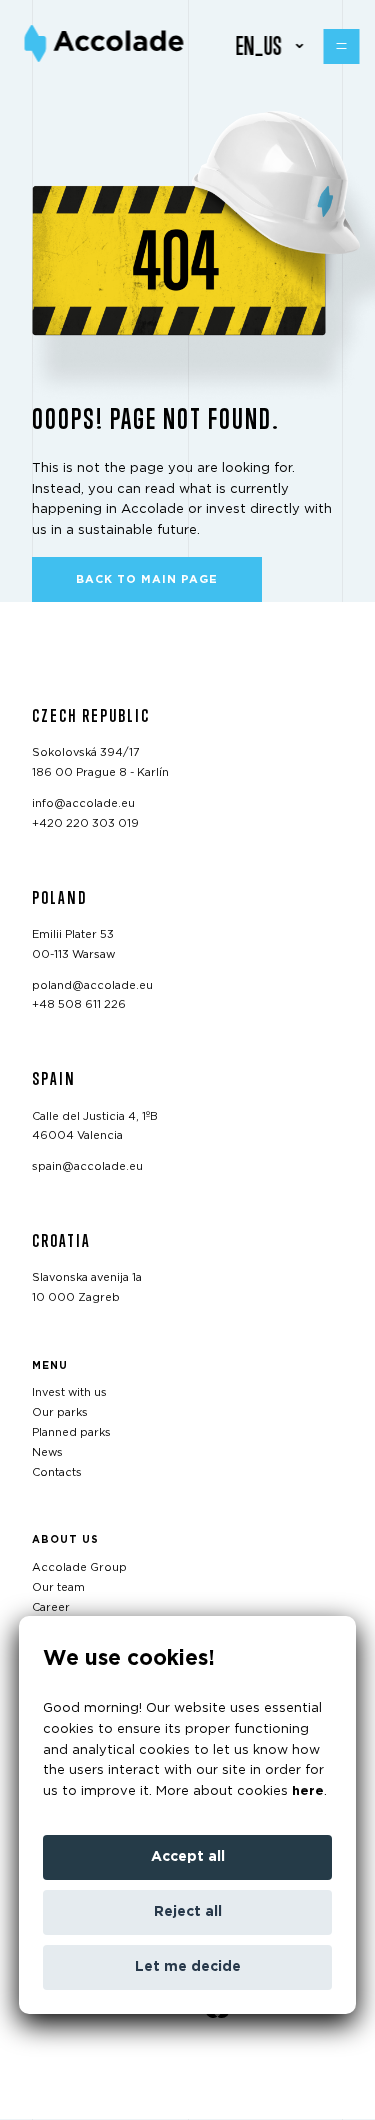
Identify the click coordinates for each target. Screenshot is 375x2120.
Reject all (188, 1912)
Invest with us (69, 1393)
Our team (58, 1587)
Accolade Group (79, 1567)
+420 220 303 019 (85, 823)
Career (51, 1607)
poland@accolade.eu (92, 985)
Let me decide (188, 1967)
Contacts (57, 1472)
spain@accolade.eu (87, 1166)
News (47, 1452)
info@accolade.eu (83, 803)
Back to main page (147, 579)
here (308, 1791)
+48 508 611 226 (79, 1005)
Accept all (188, 1857)
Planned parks (71, 1432)
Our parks (60, 1412)
